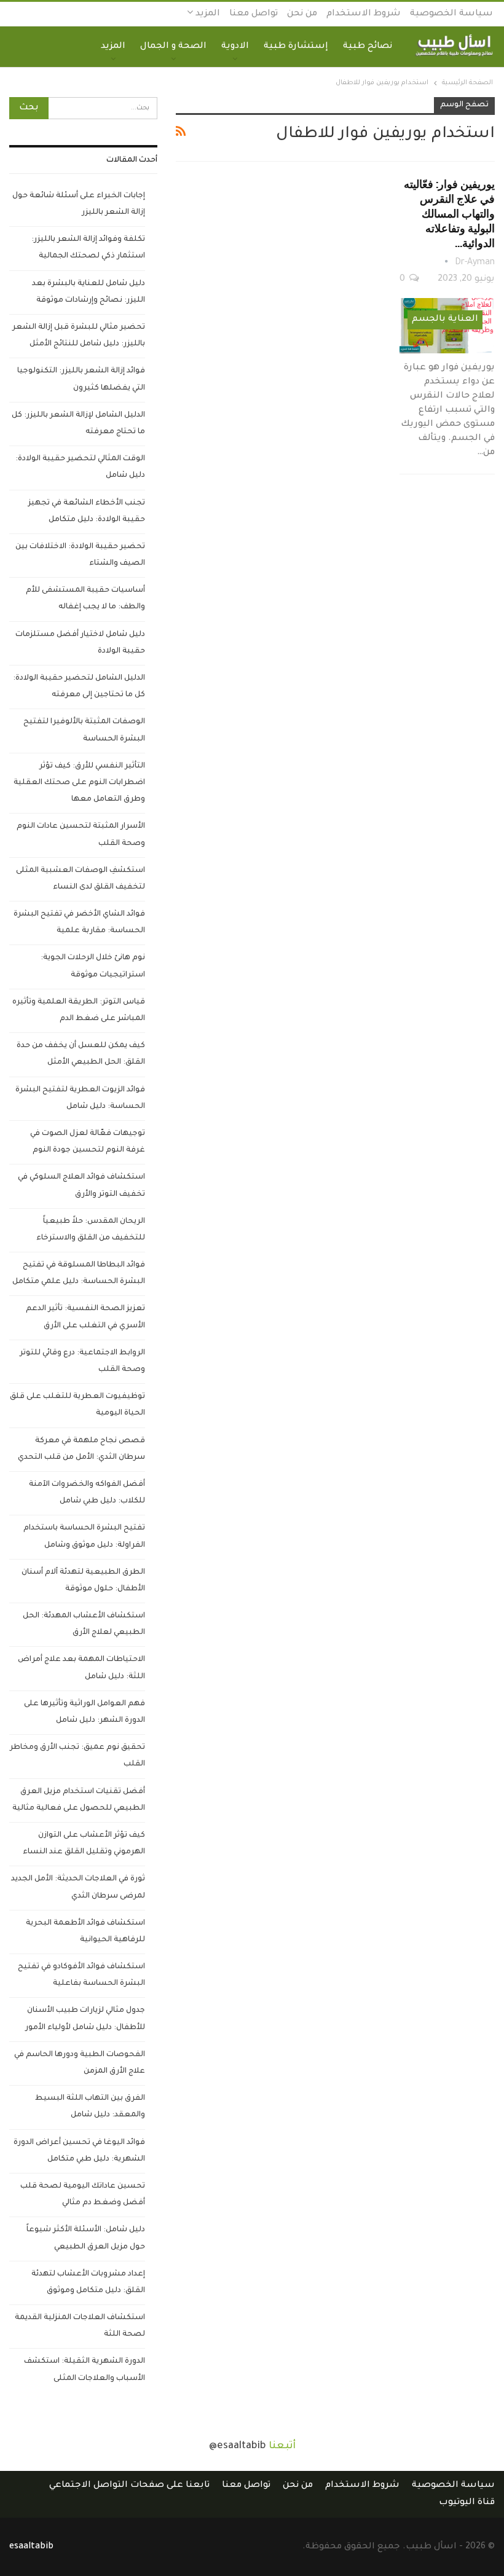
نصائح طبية (368, 47)
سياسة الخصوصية (451, 14)
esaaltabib (31, 2547)
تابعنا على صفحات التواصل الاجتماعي (129, 2486)
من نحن (302, 14)
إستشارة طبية (296, 47)
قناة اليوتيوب (467, 2503)
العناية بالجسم (445, 320)
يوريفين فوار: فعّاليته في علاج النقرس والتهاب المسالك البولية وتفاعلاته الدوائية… (449, 213)
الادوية (235, 47)
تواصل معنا (254, 14)
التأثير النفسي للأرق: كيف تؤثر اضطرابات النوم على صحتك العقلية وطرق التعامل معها (79, 783)
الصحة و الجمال (173, 47)
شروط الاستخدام (364, 14)
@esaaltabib (238, 2446)
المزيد (207, 14)
